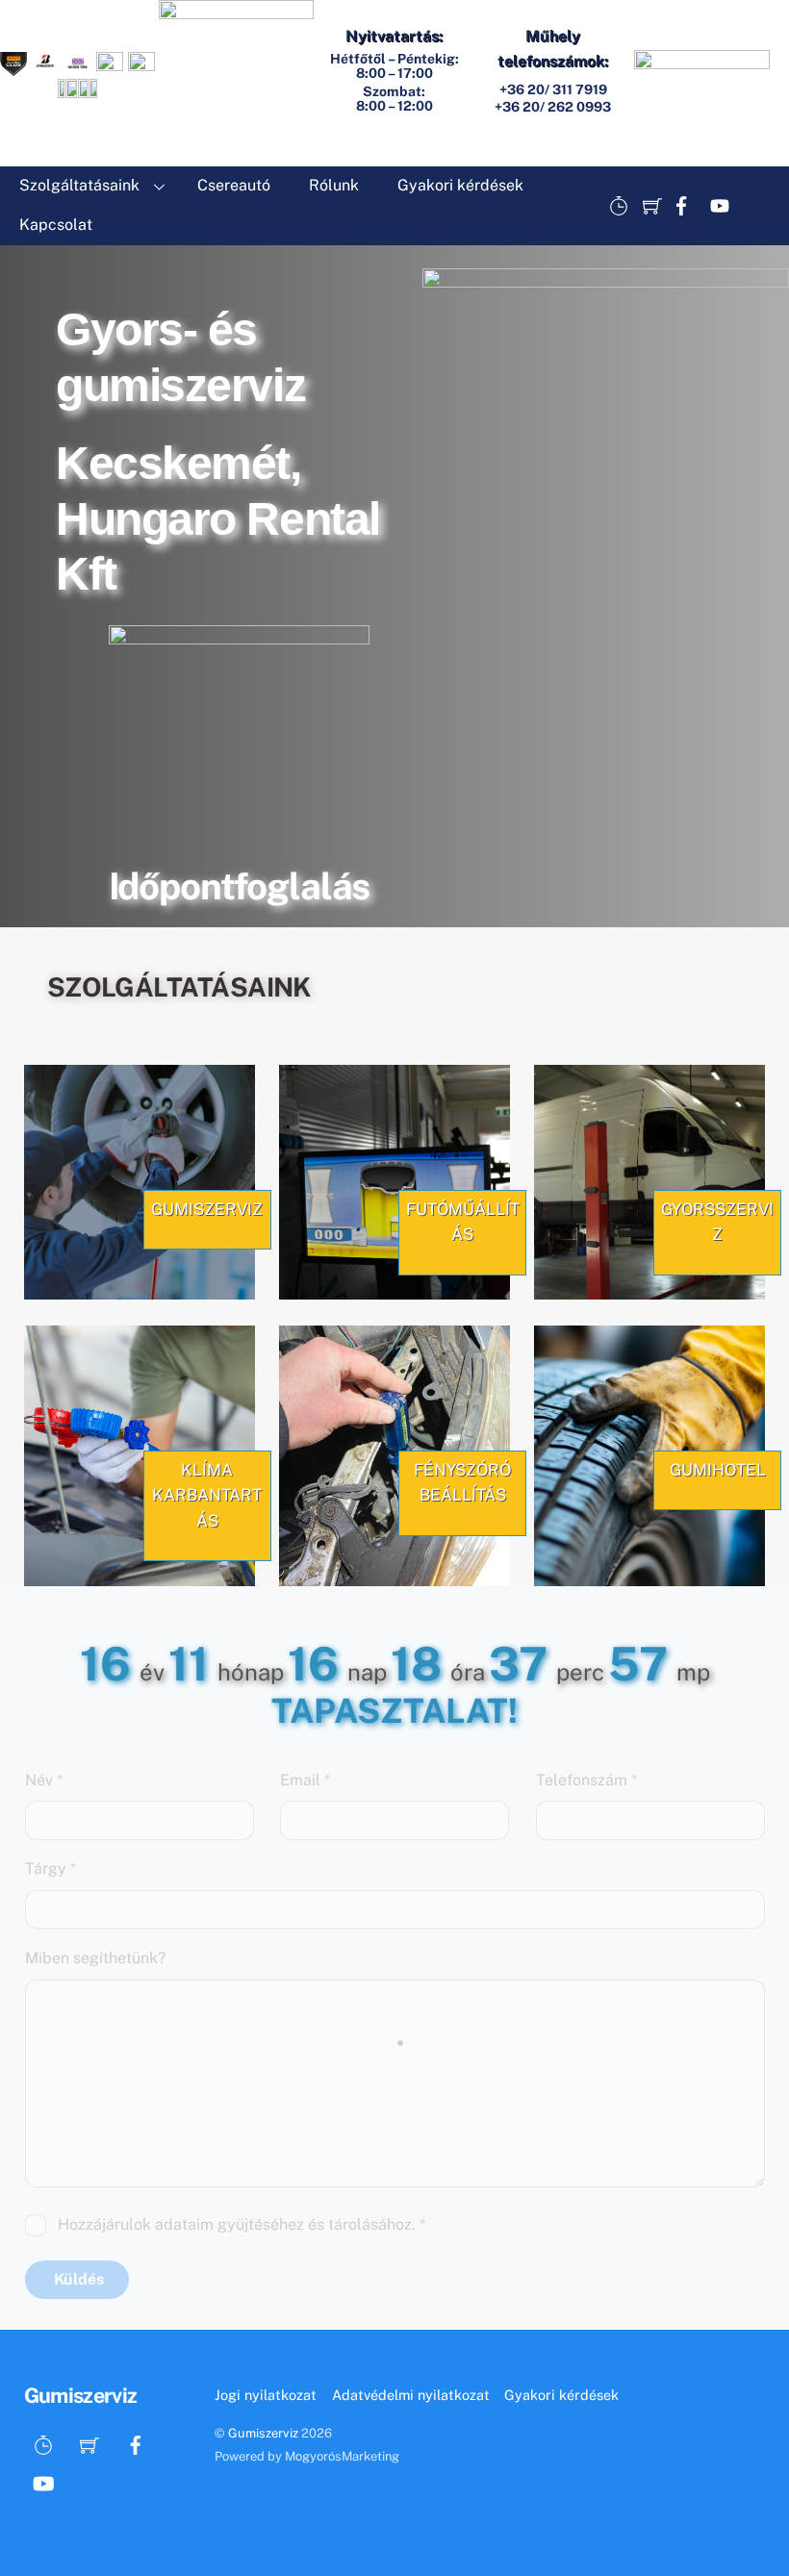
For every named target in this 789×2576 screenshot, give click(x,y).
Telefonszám (586, 1780)
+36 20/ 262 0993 (553, 107)
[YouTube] (720, 206)
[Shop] (652, 206)
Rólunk (334, 185)
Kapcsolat (56, 225)
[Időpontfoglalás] (619, 206)
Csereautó (234, 185)
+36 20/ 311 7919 (553, 89)
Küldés (79, 2279)
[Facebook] (686, 206)
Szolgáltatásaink (79, 185)
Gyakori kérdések (460, 185)
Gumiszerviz (263, 2433)
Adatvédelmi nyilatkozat (411, 2395)
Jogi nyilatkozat (266, 2395)
